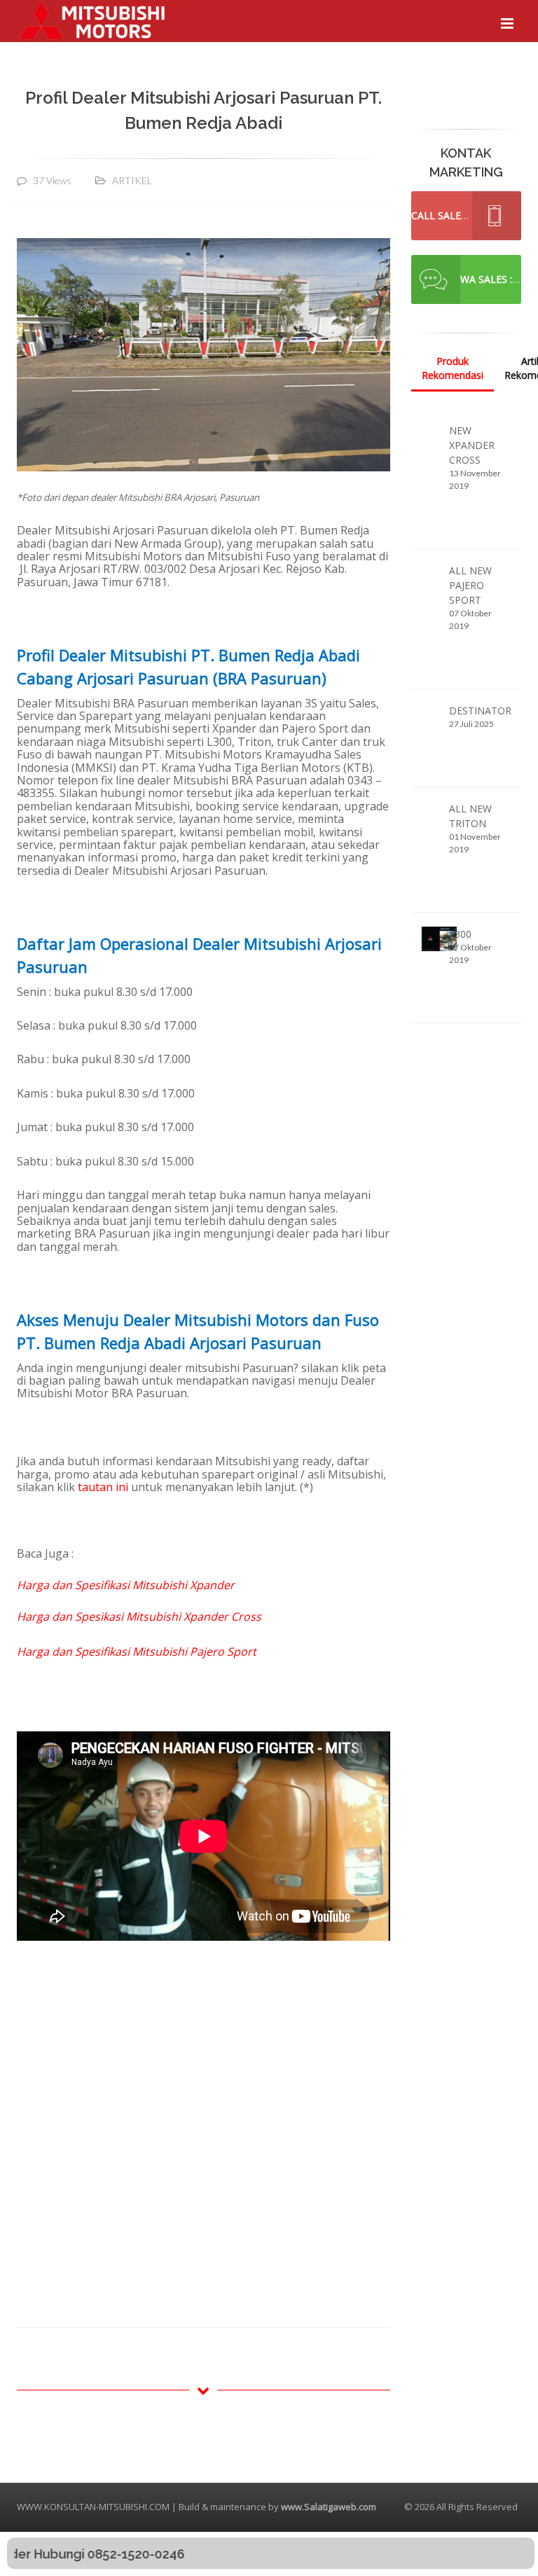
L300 (460, 934)
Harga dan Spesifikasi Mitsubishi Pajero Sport (137, 1651)
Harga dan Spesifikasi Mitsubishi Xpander (126, 1585)
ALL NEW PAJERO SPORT (470, 585)
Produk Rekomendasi (453, 368)
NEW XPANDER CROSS (472, 445)
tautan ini (103, 1487)
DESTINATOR (480, 711)
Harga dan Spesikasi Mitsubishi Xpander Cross (139, 1616)
